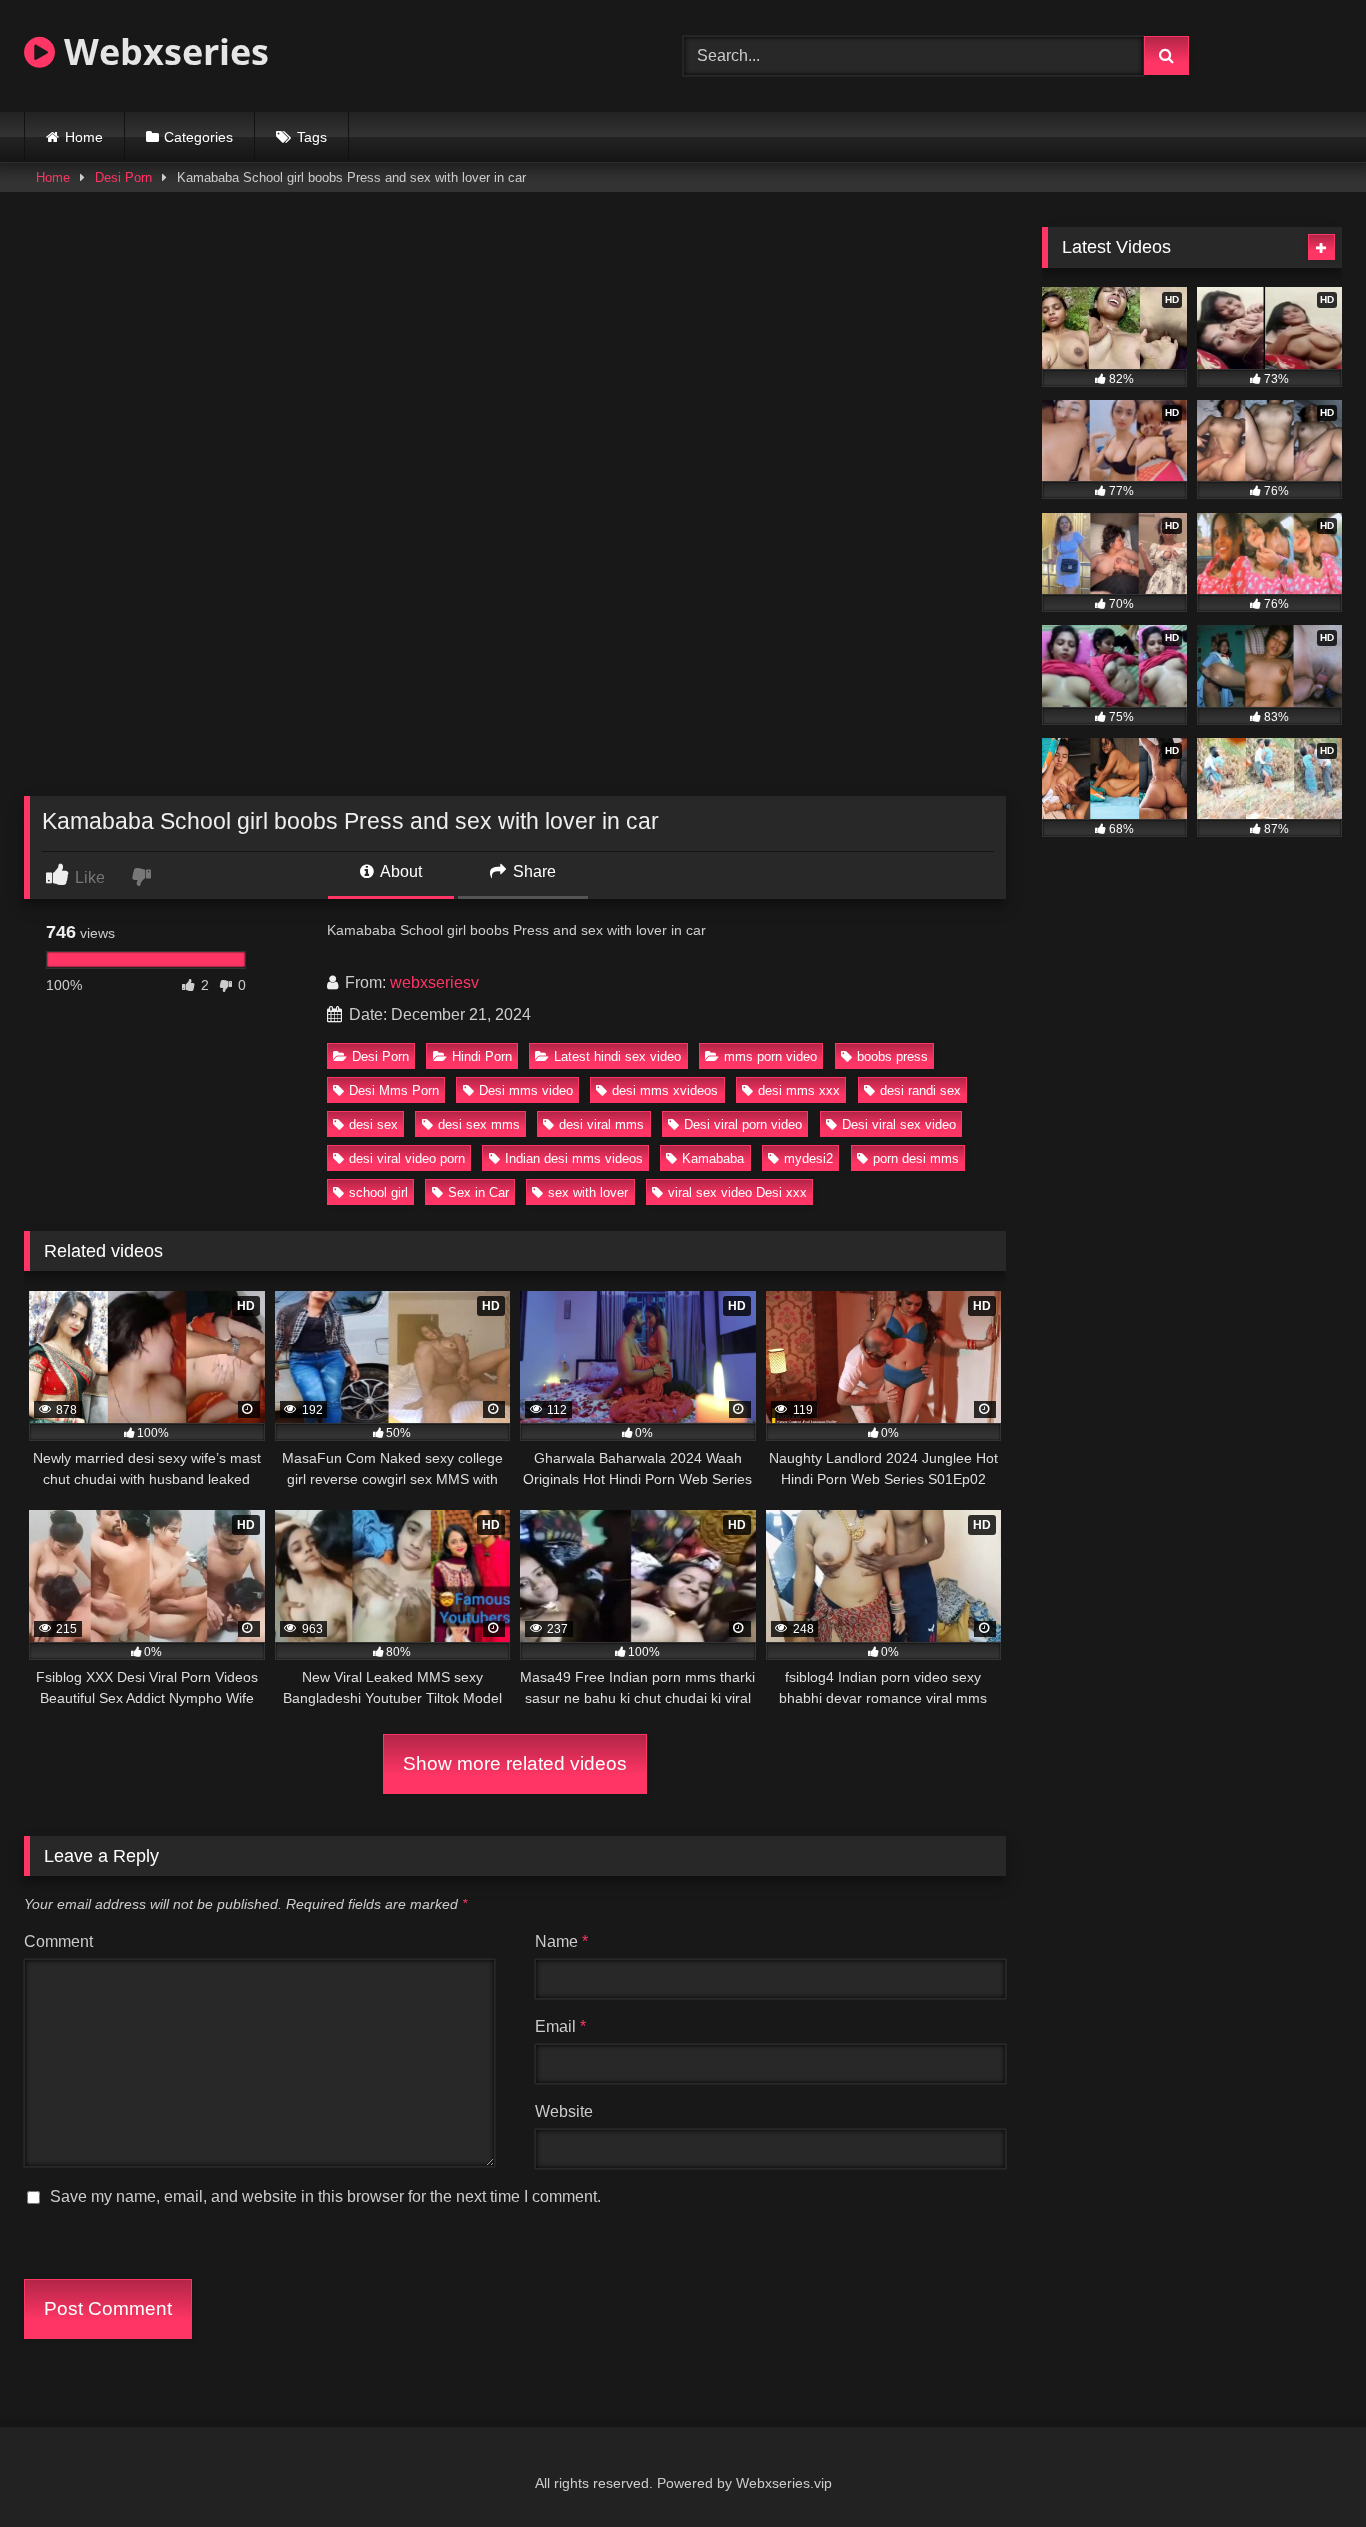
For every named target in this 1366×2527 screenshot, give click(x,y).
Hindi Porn (482, 1056)
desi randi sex (920, 1090)
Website (564, 2111)
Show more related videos (515, 1763)
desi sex (373, 1124)
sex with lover (588, 1192)
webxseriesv (434, 982)
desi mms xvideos (665, 1090)
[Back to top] (1304, 2467)
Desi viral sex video (899, 1124)
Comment (58, 1941)
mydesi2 (808, 1158)
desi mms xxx (799, 1090)
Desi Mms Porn (394, 1090)
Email (560, 2026)
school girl (378, 1192)
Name (561, 1941)
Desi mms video (526, 1090)
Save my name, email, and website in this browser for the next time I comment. (325, 2196)
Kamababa (713, 1158)
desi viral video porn (407, 1158)
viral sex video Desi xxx (737, 1192)
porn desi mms (916, 1158)
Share (532, 871)
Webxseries (162, 51)
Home (84, 137)
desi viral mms (601, 1124)
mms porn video (770, 1056)
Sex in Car (478, 1192)
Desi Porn (123, 177)
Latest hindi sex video (617, 1056)
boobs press (892, 1056)
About (399, 871)
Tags (312, 137)
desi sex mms (479, 1124)
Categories (198, 137)
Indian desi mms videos (574, 1158)
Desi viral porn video (743, 1124)
